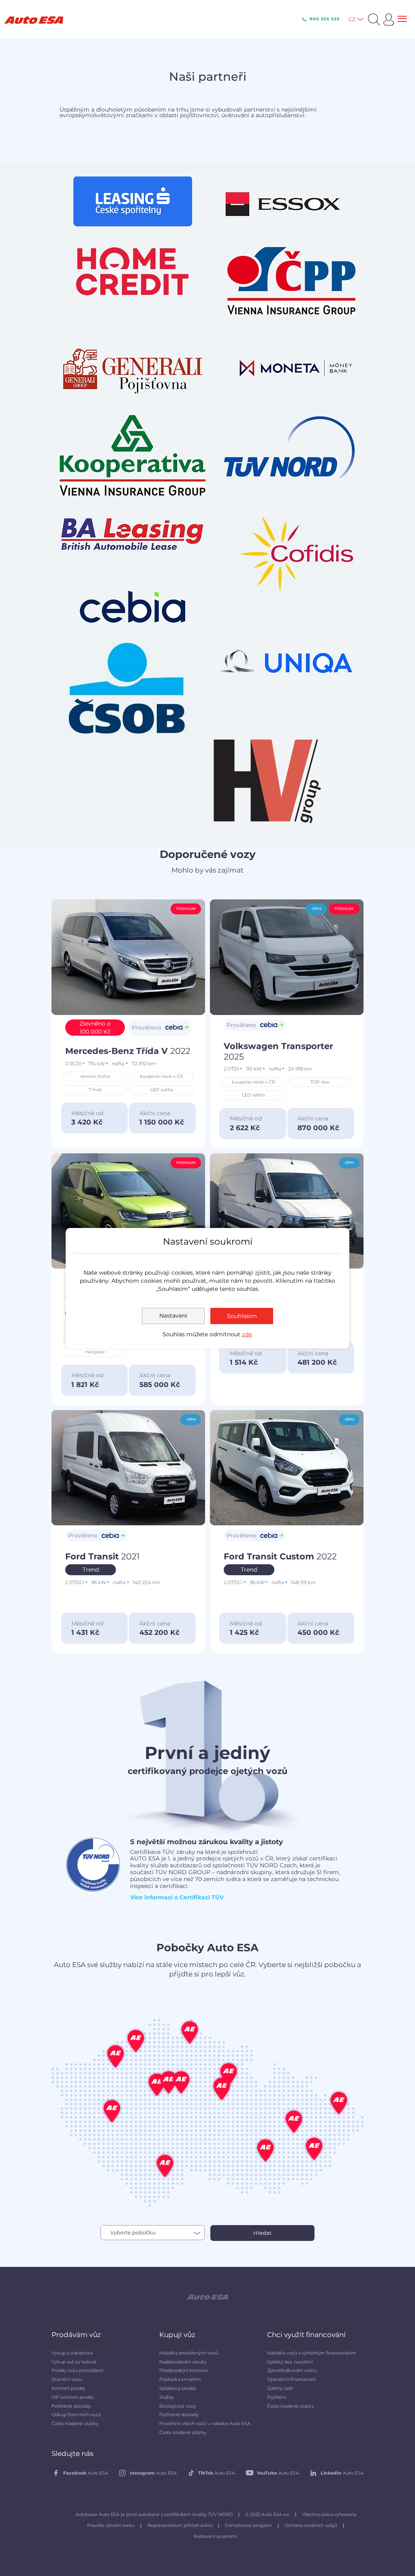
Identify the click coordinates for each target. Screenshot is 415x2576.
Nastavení (173, 1316)
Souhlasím (242, 1316)
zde (247, 1334)
